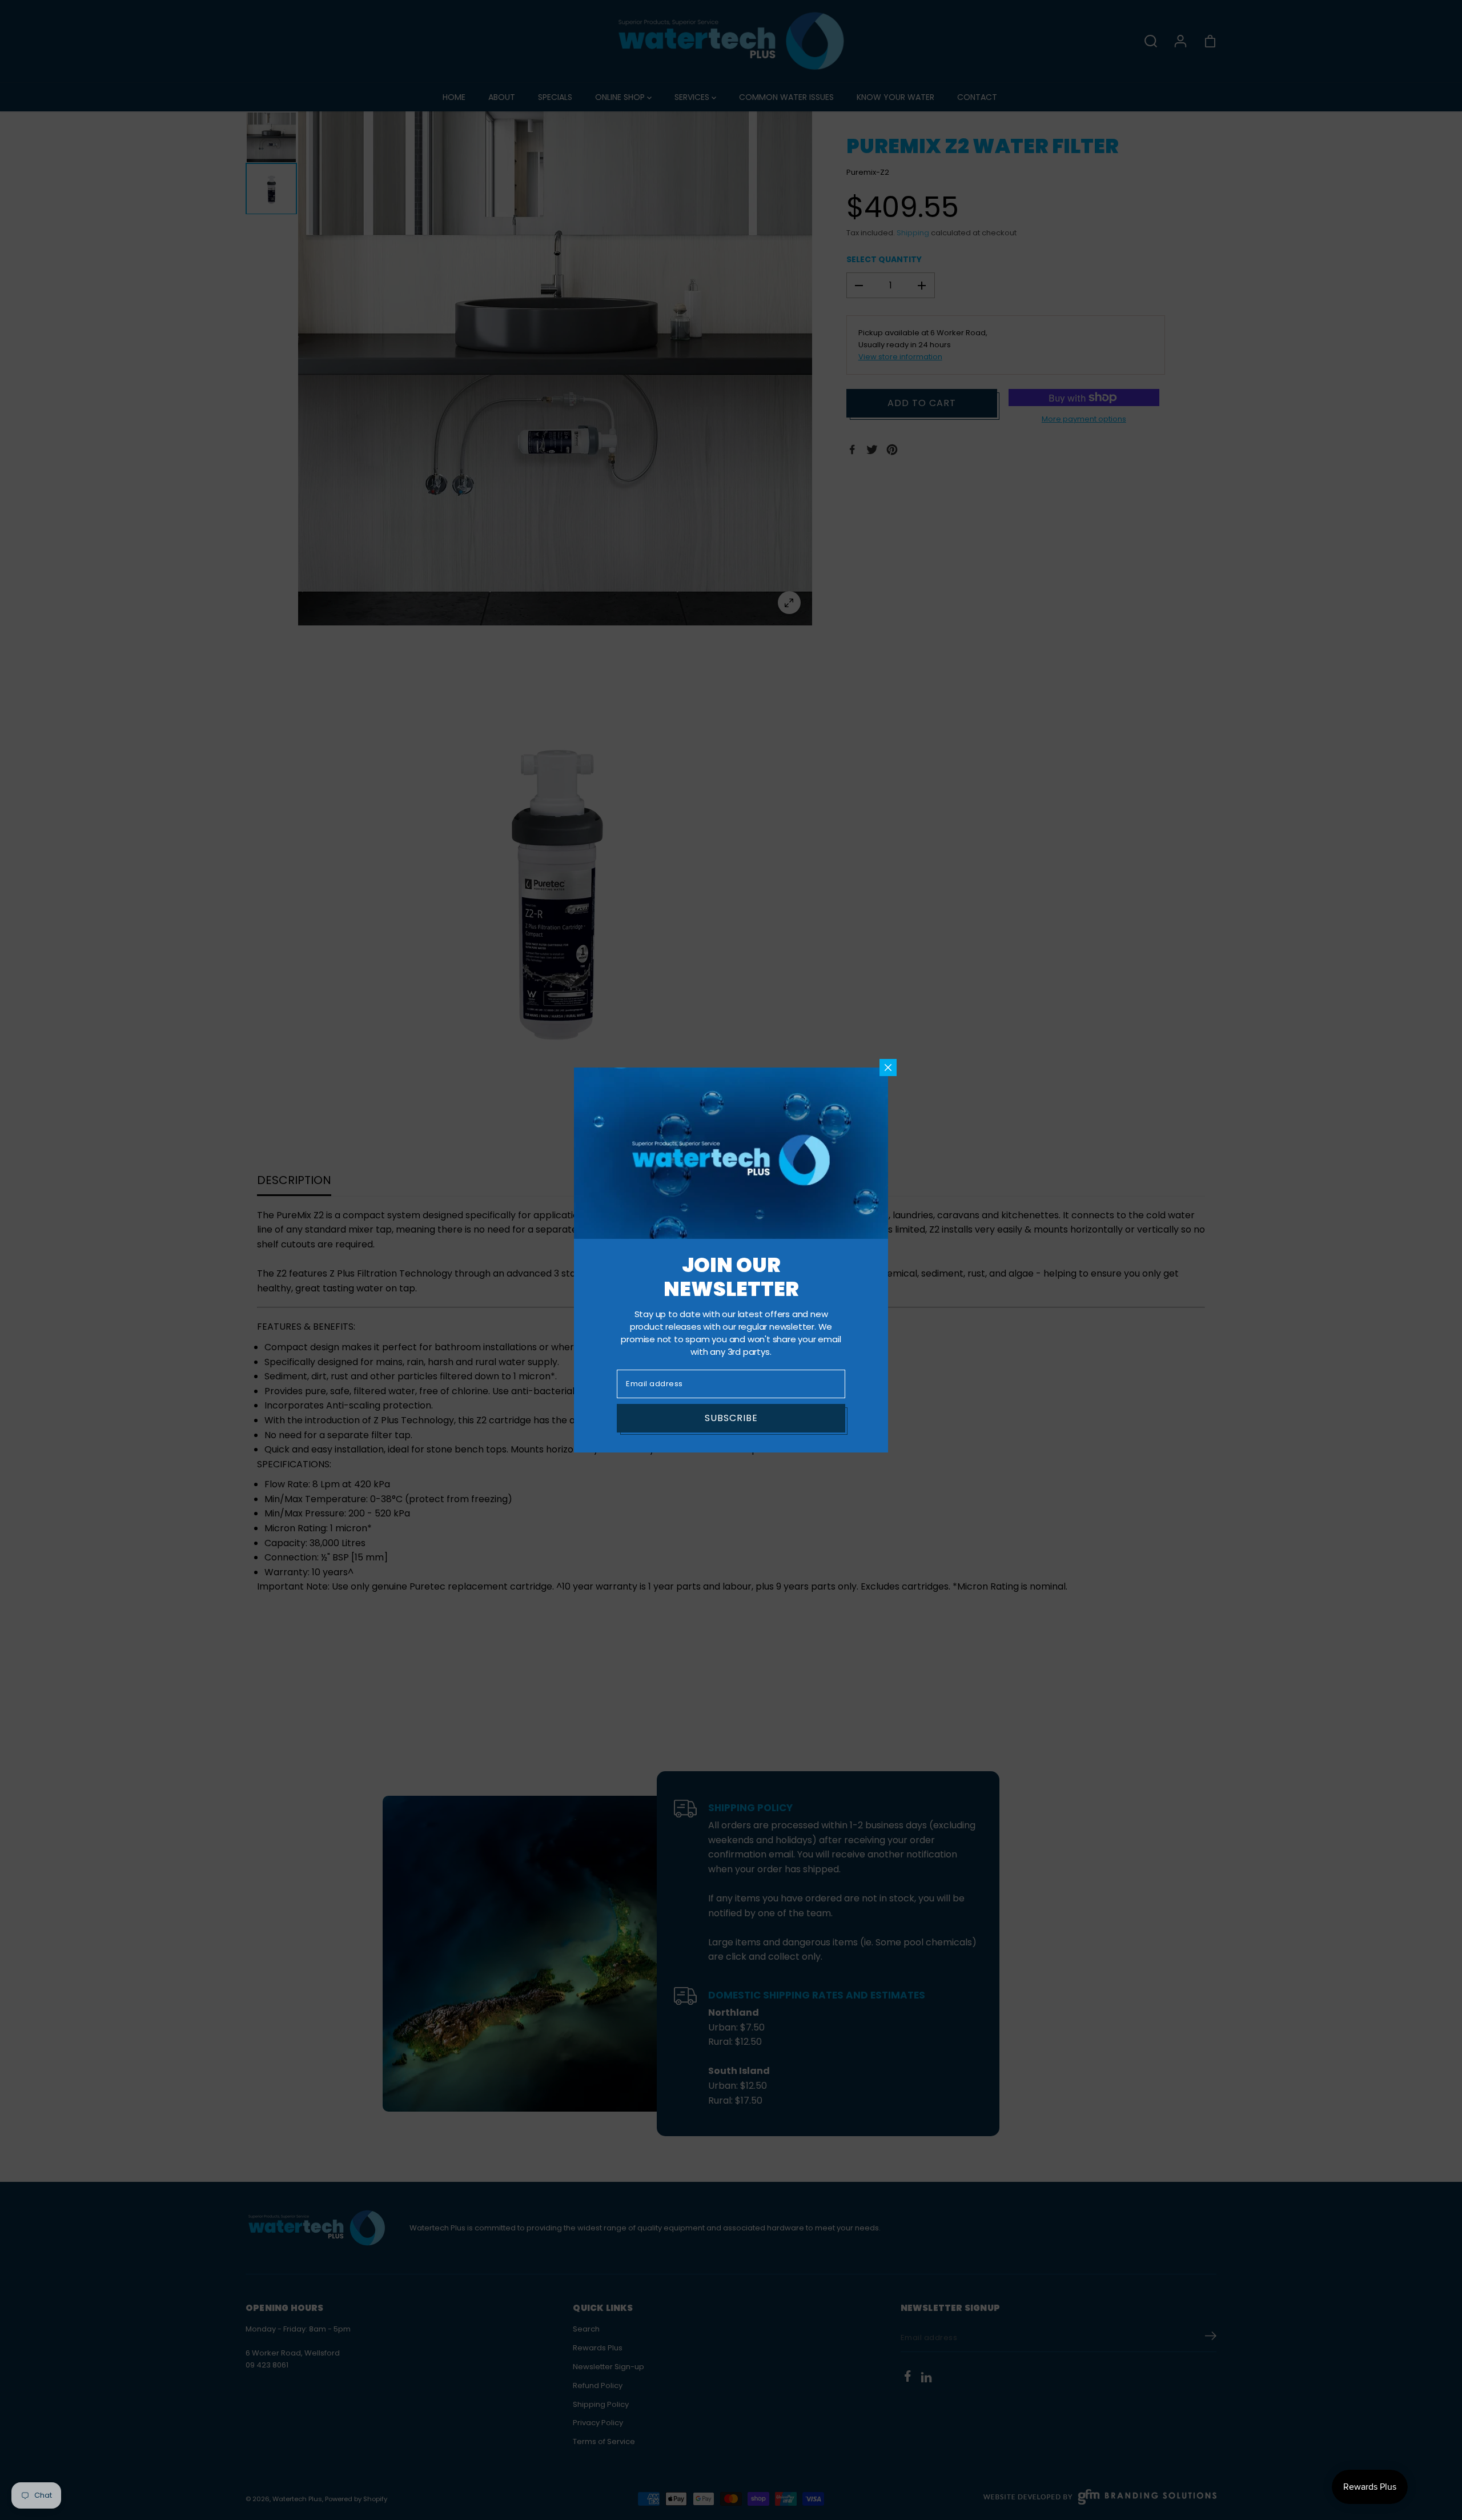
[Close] (888, 1068)
